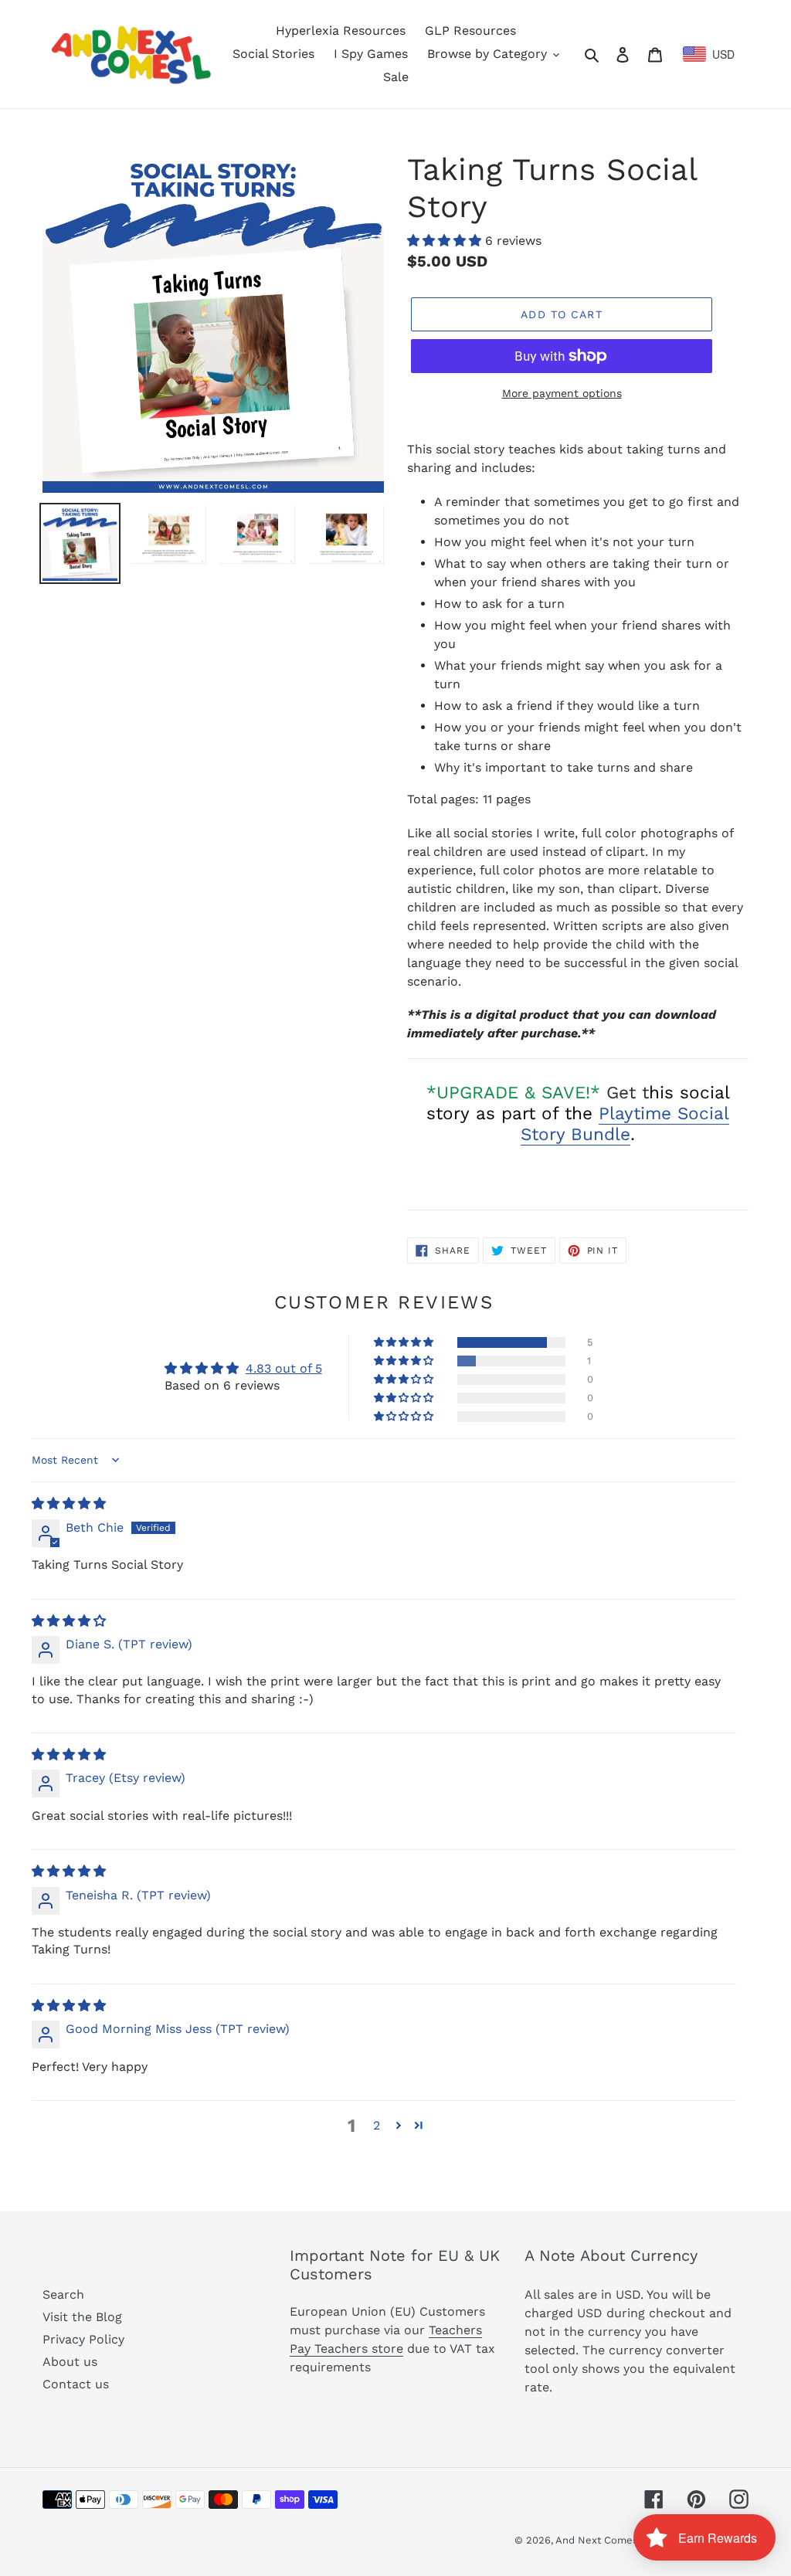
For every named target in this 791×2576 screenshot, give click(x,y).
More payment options (562, 393)
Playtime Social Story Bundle (625, 1123)
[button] (446, 241)
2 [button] (377, 2125)
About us (70, 2362)
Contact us (76, 2384)
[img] (69, 1504)
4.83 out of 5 (284, 1368)
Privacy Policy (83, 2339)
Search (63, 2294)
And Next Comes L (601, 2540)
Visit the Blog (82, 2317)
